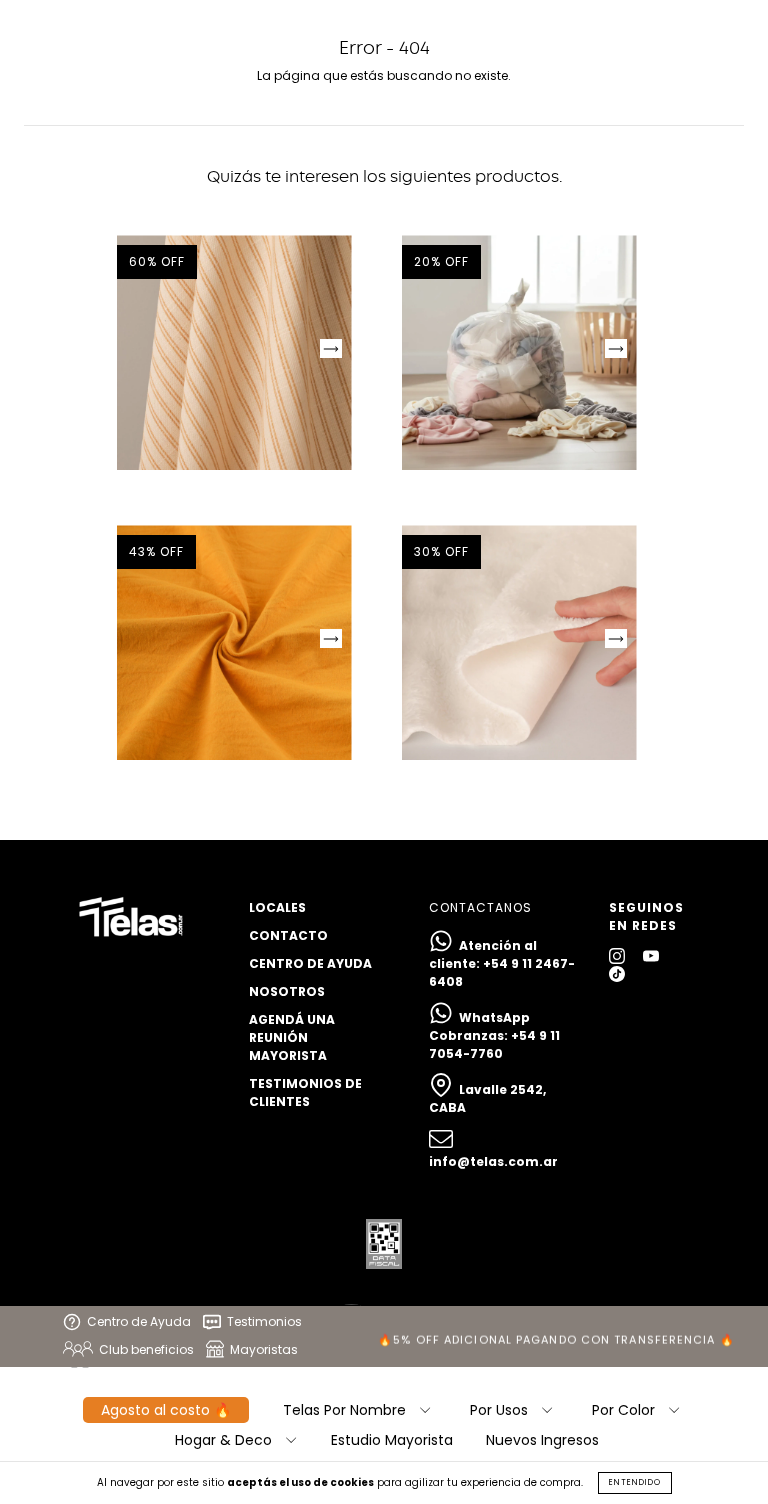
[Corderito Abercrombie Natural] (519, 642)
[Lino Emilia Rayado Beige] (234, 352)
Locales (277, 907)
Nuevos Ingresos (542, 1440)
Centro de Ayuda (310, 963)
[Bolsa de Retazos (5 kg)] (519, 352)
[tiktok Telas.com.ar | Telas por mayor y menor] (617, 973)
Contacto (288, 935)
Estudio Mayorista (392, 1440)
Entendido (635, 1482)
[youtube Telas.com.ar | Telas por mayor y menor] (651, 955)
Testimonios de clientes (305, 1092)
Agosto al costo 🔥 (166, 1410)
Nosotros (287, 991)
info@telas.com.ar (493, 1161)
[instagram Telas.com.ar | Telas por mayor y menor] (618, 955)
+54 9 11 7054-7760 (494, 1044)
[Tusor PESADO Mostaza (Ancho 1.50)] (234, 642)
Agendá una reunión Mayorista (292, 1037)
